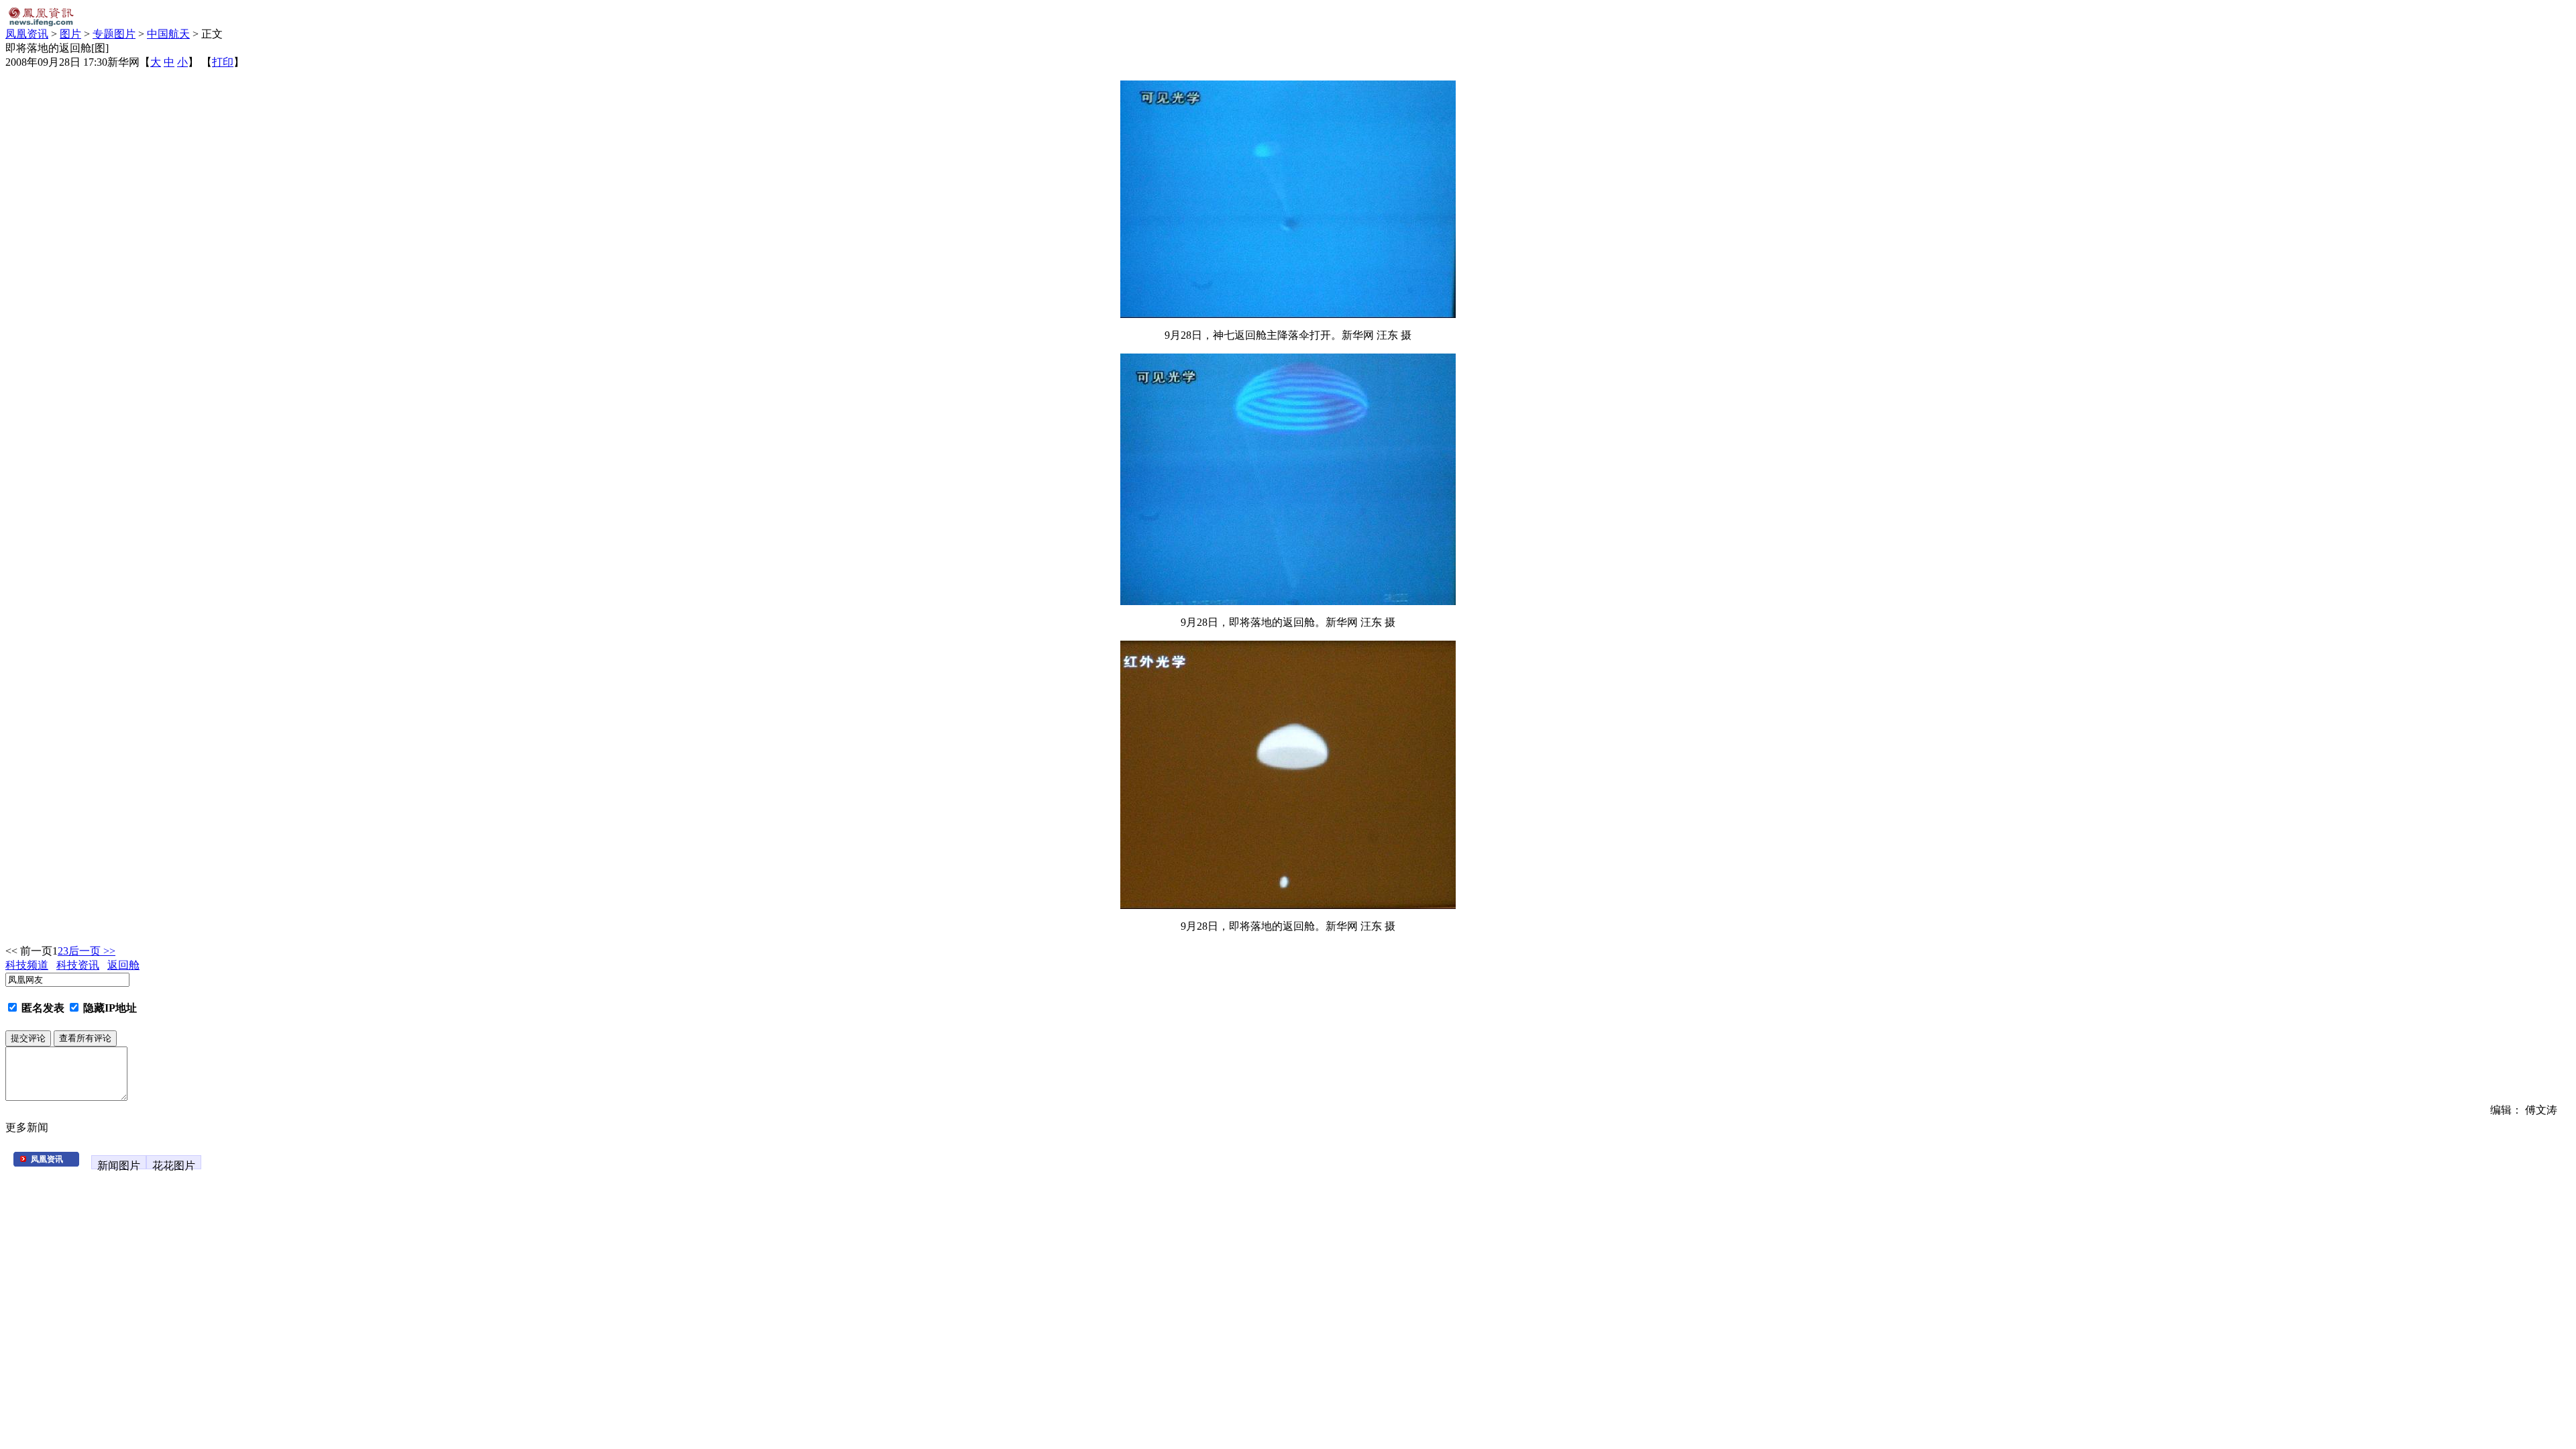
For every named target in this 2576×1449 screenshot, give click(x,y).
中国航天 (168, 34)
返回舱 (123, 965)
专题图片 (114, 34)
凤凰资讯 (27, 34)
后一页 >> (92, 951)
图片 (70, 34)
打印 (223, 62)
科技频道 (27, 965)
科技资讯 (78, 965)
